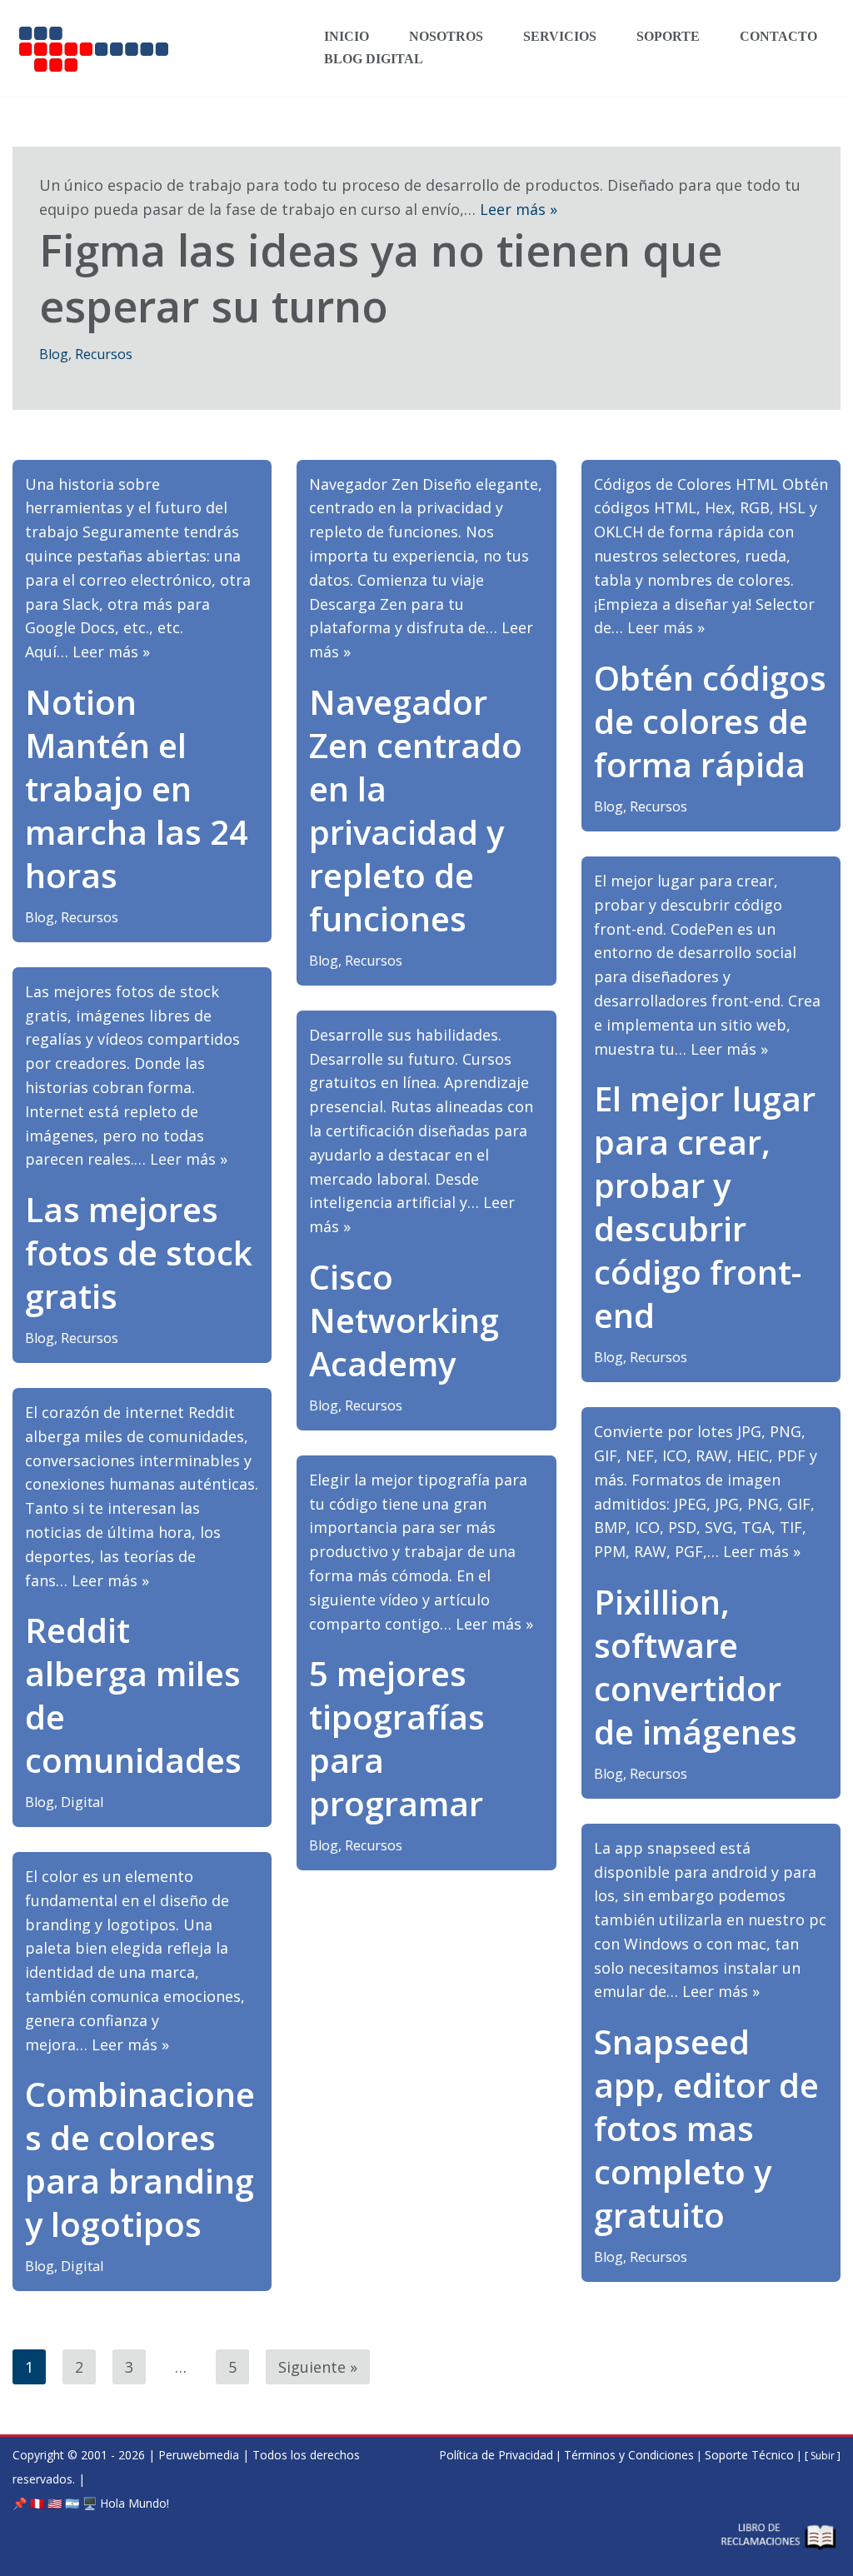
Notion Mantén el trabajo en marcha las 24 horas (137, 789)
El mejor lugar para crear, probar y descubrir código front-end (705, 1207)
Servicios (560, 37)
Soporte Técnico (749, 2455)
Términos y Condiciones (629, 2455)
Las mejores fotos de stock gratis (139, 1253)
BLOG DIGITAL (374, 59)
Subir (824, 2456)
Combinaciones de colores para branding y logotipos (140, 2159)
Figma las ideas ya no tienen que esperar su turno (381, 278)
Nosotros (446, 37)
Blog (54, 354)
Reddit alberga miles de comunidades (133, 1695)
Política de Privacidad (496, 2455)
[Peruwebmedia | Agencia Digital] (154, 48)
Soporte (668, 37)
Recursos (104, 354)
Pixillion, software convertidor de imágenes (696, 1667)
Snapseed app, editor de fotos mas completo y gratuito (706, 2128)
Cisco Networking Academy (404, 1320)
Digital (82, 1802)
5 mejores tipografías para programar (397, 1738)
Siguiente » (318, 2367)
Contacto (778, 37)
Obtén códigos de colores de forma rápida (710, 721)
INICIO (347, 37)
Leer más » (519, 209)
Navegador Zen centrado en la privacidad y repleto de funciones (416, 810)
